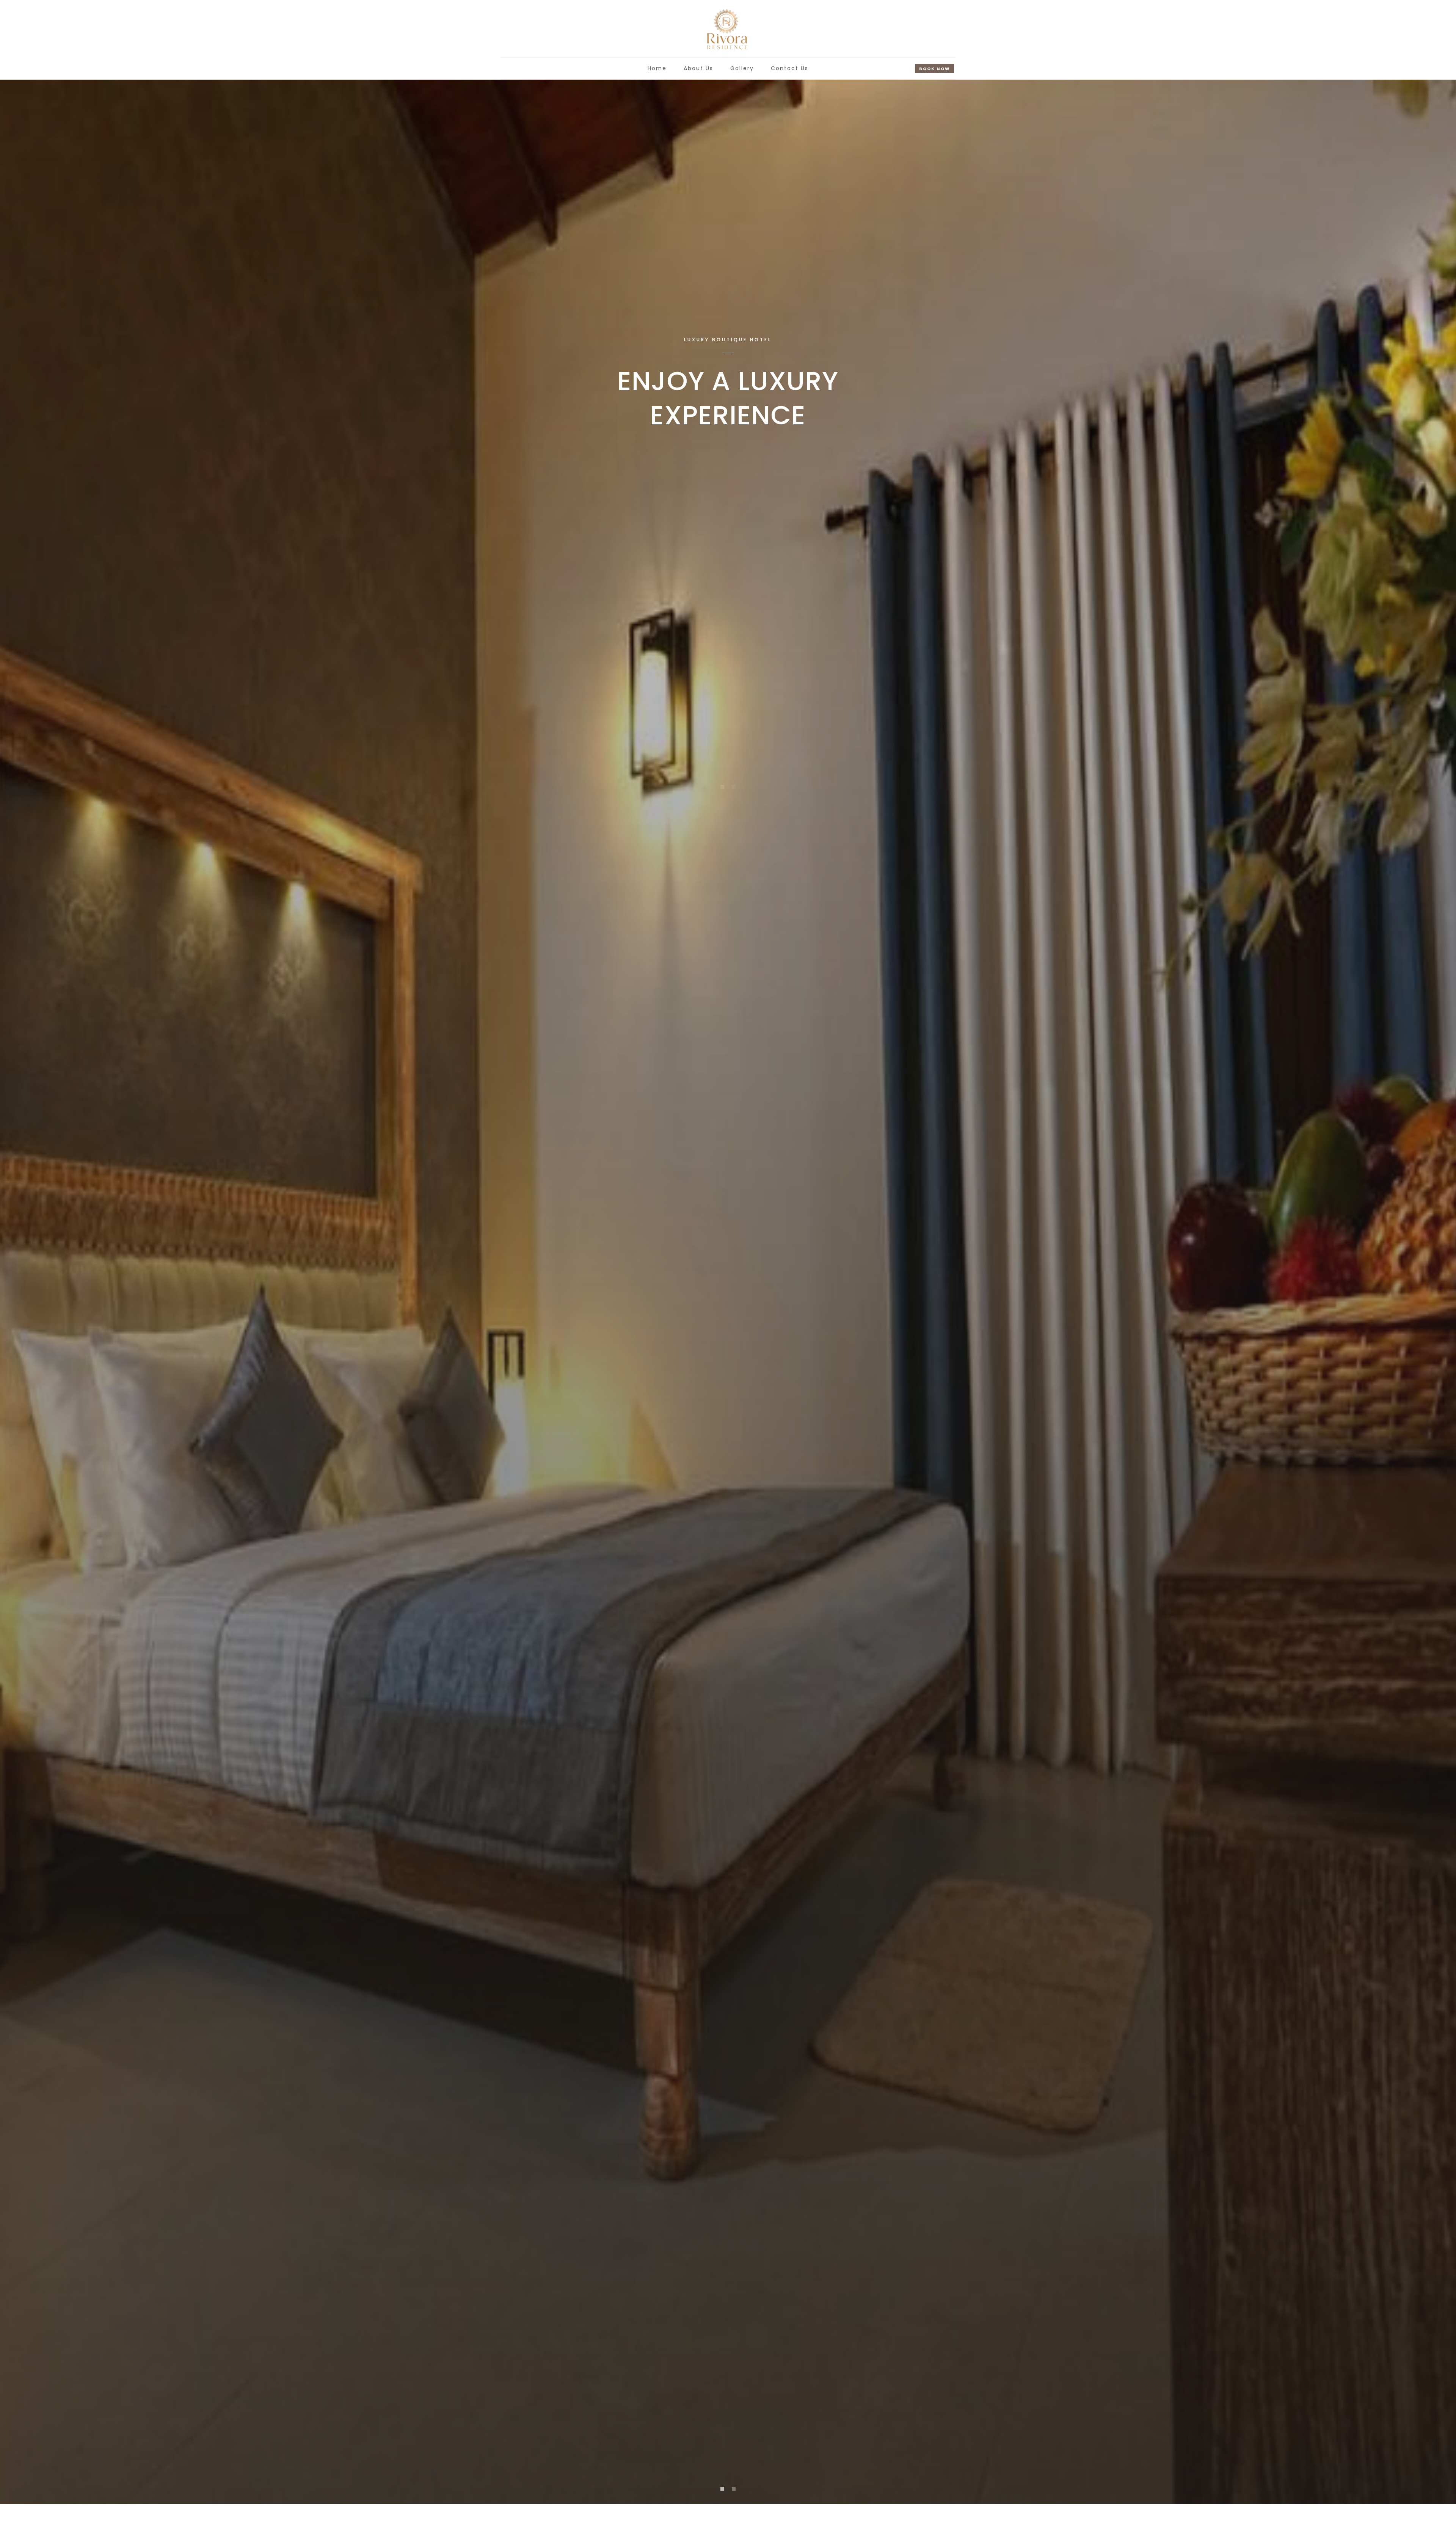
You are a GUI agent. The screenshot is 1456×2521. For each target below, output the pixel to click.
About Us (698, 68)
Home (657, 68)
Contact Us (790, 68)
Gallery (742, 68)
